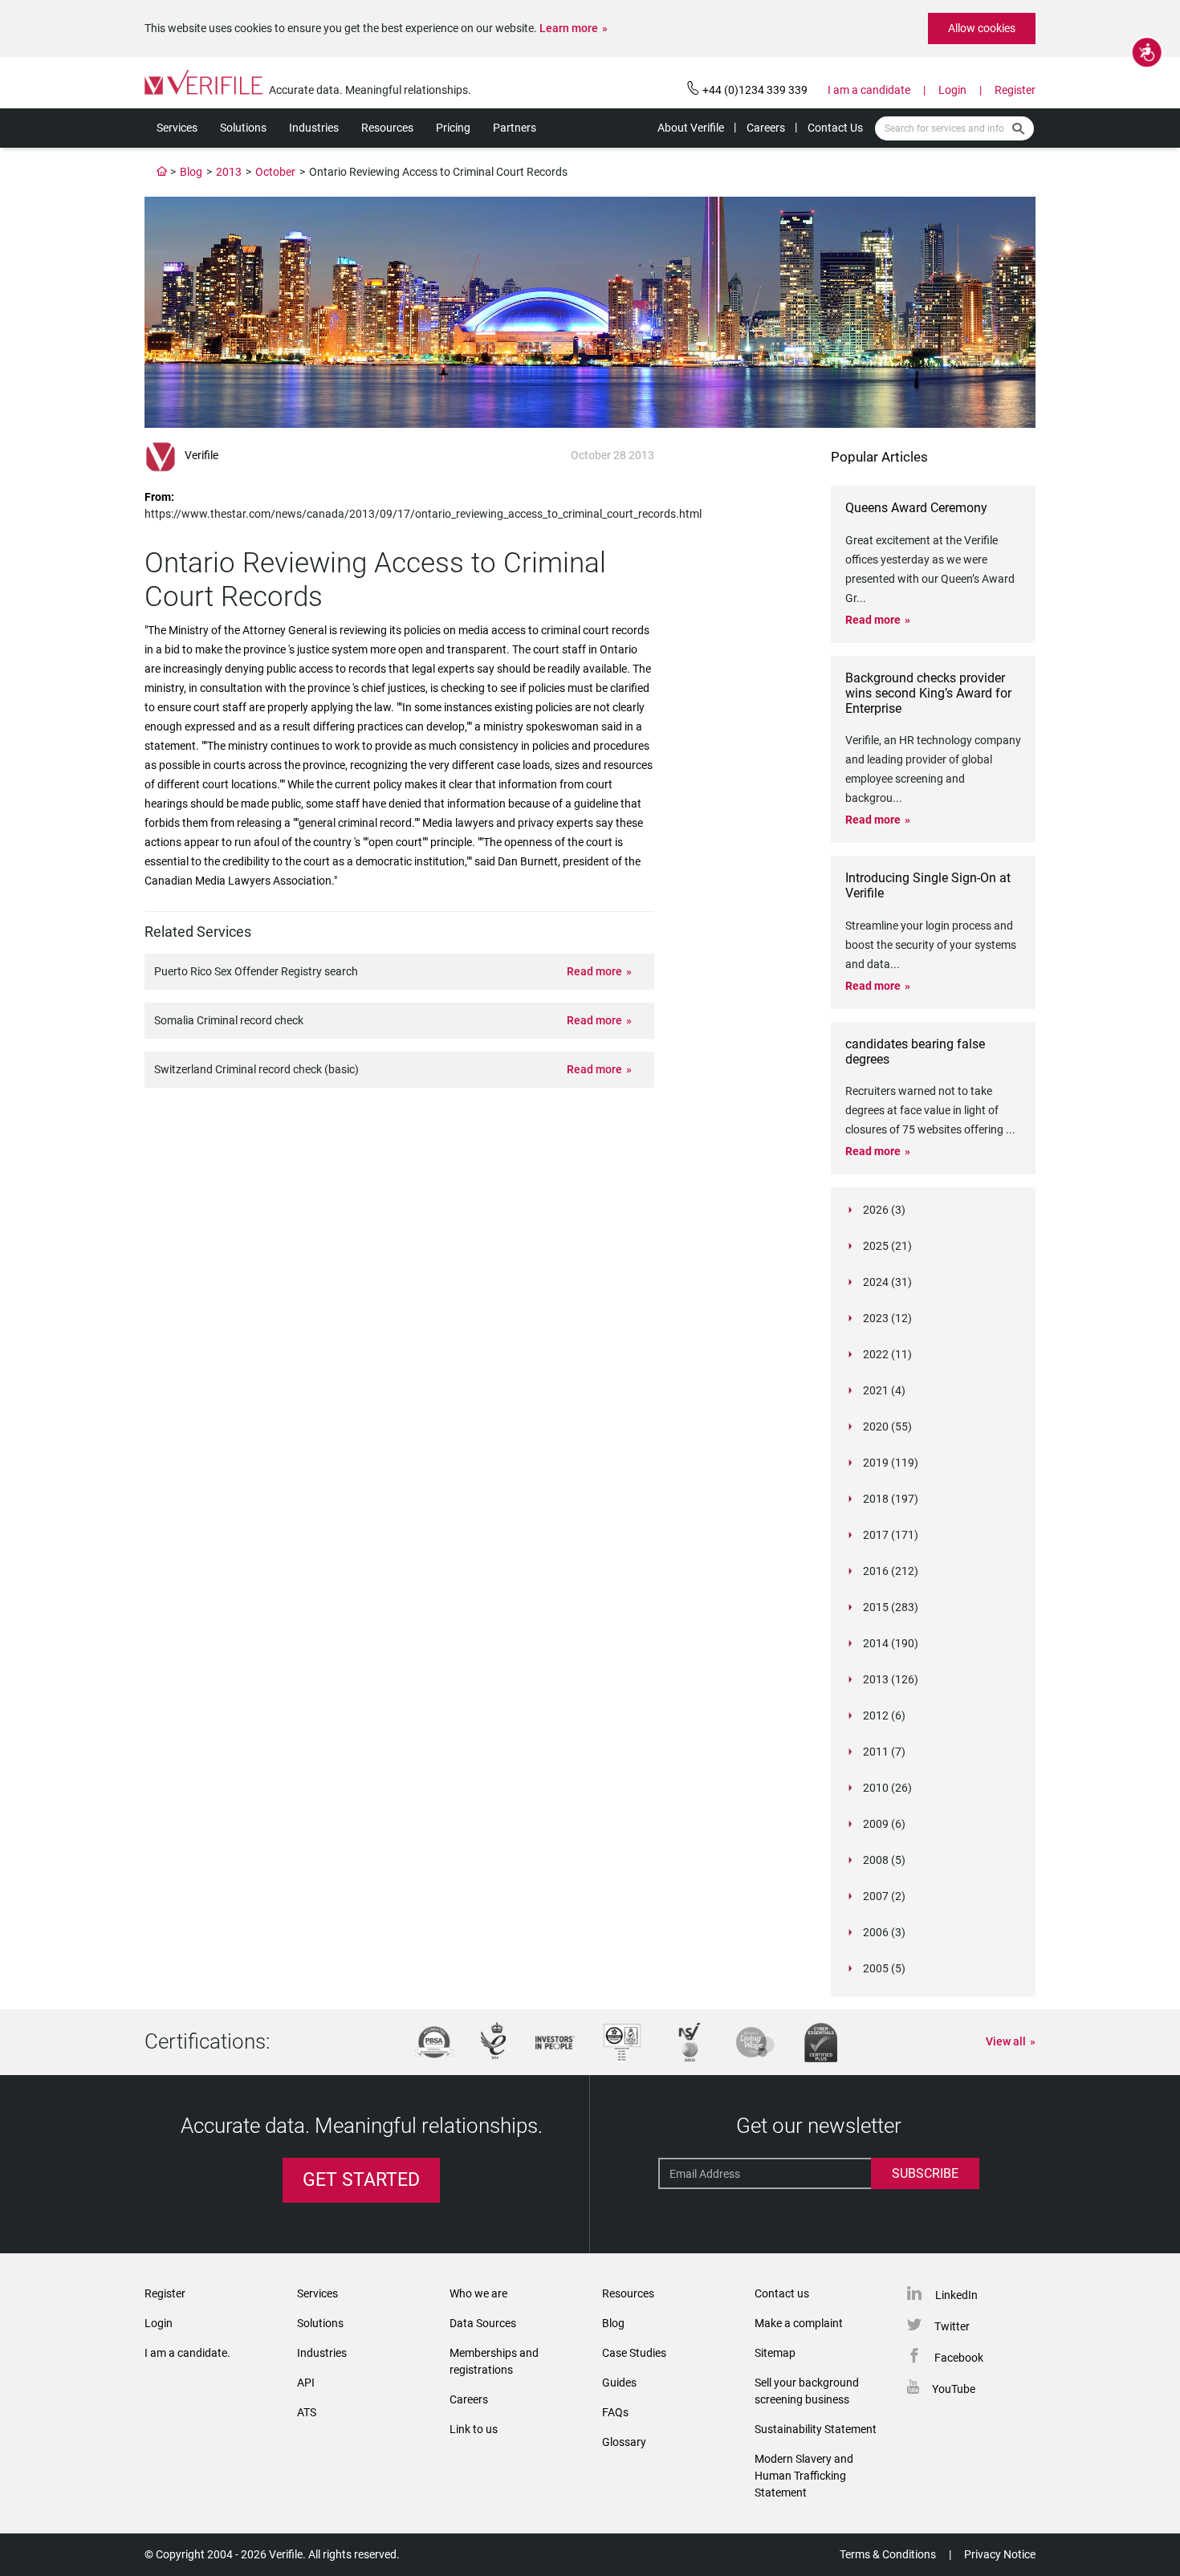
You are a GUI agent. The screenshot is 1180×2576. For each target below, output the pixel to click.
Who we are (478, 2293)
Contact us (782, 2293)
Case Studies (634, 2353)
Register (1015, 90)
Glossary (624, 2442)
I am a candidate (869, 90)
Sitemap (775, 2353)
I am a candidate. (187, 2353)
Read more (594, 971)
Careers (766, 128)
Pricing (453, 128)
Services (177, 128)
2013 (229, 172)
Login (952, 90)
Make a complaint (799, 2323)
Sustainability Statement (816, 2429)
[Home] (162, 172)
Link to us (474, 2429)
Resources (387, 128)
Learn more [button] (569, 28)
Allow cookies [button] (982, 28)
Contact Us (835, 128)
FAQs (615, 2412)
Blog (191, 172)
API (306, 2383)
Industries (314, 128)
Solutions (243, 128)
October (275, 172)
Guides (619, 2383)
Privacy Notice (1000, 2554)
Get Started (361, 2180)
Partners (515, 128)
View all (1006, 2041)
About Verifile (691, 128)
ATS (307, 2412)
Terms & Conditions (888, 2554)
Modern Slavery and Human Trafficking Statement (804, 2476)
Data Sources (483, 2323)
